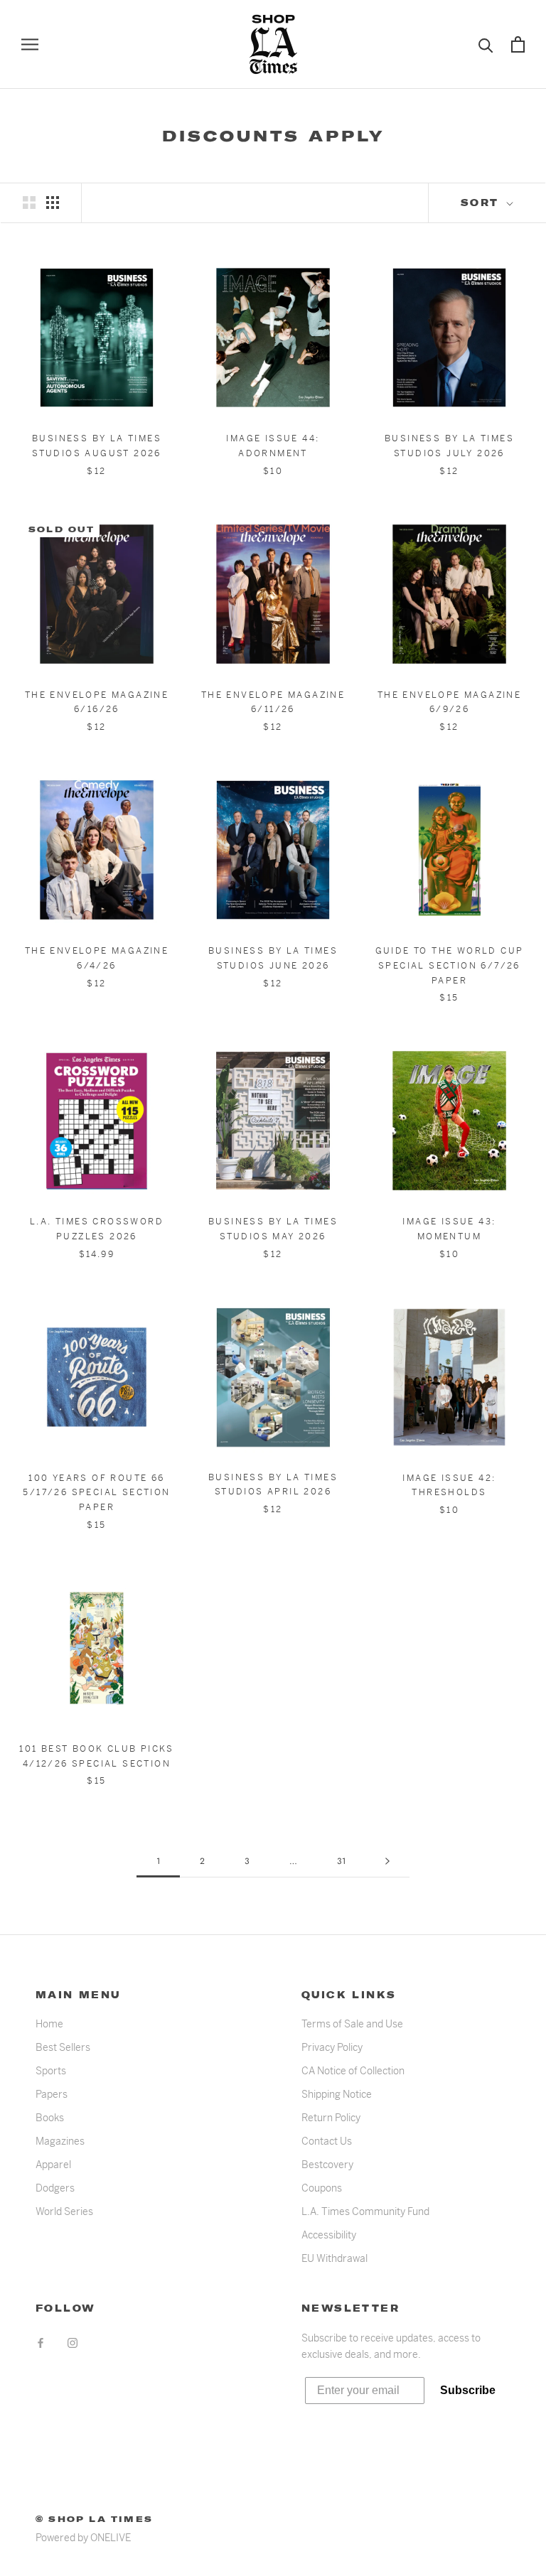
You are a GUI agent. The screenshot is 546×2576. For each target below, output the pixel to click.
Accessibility (329, 2235)
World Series (64, 2211)
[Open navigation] (30, 44)
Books (50, 2118)
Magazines (60, 2141)
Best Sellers (63, 2047)
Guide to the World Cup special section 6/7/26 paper (450, 966)
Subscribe (468, 2390)
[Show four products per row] (53, 203)
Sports (51, 2071)
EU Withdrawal (334, 2258)
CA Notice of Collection (353, 2071)
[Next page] (387, 1861)
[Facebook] (41, 2343)
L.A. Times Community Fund (365, 2211)
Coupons (322, 2188)
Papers (52, 2094)
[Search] (486, 44)
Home (49, 2024)
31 (341, 1861)
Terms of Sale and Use (352, 2024)
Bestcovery (327, 2165)
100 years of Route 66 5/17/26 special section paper (96, 1493)
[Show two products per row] (29, 203)
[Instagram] (73, 2343)
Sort (482, 203)
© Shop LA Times (94, 2519)
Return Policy (331, 2118)
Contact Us (327, 2141)
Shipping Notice (337, 2094)
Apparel (53, 2165)
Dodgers (55, 2188)
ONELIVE (111, 2538)
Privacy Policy (332, 2047)
